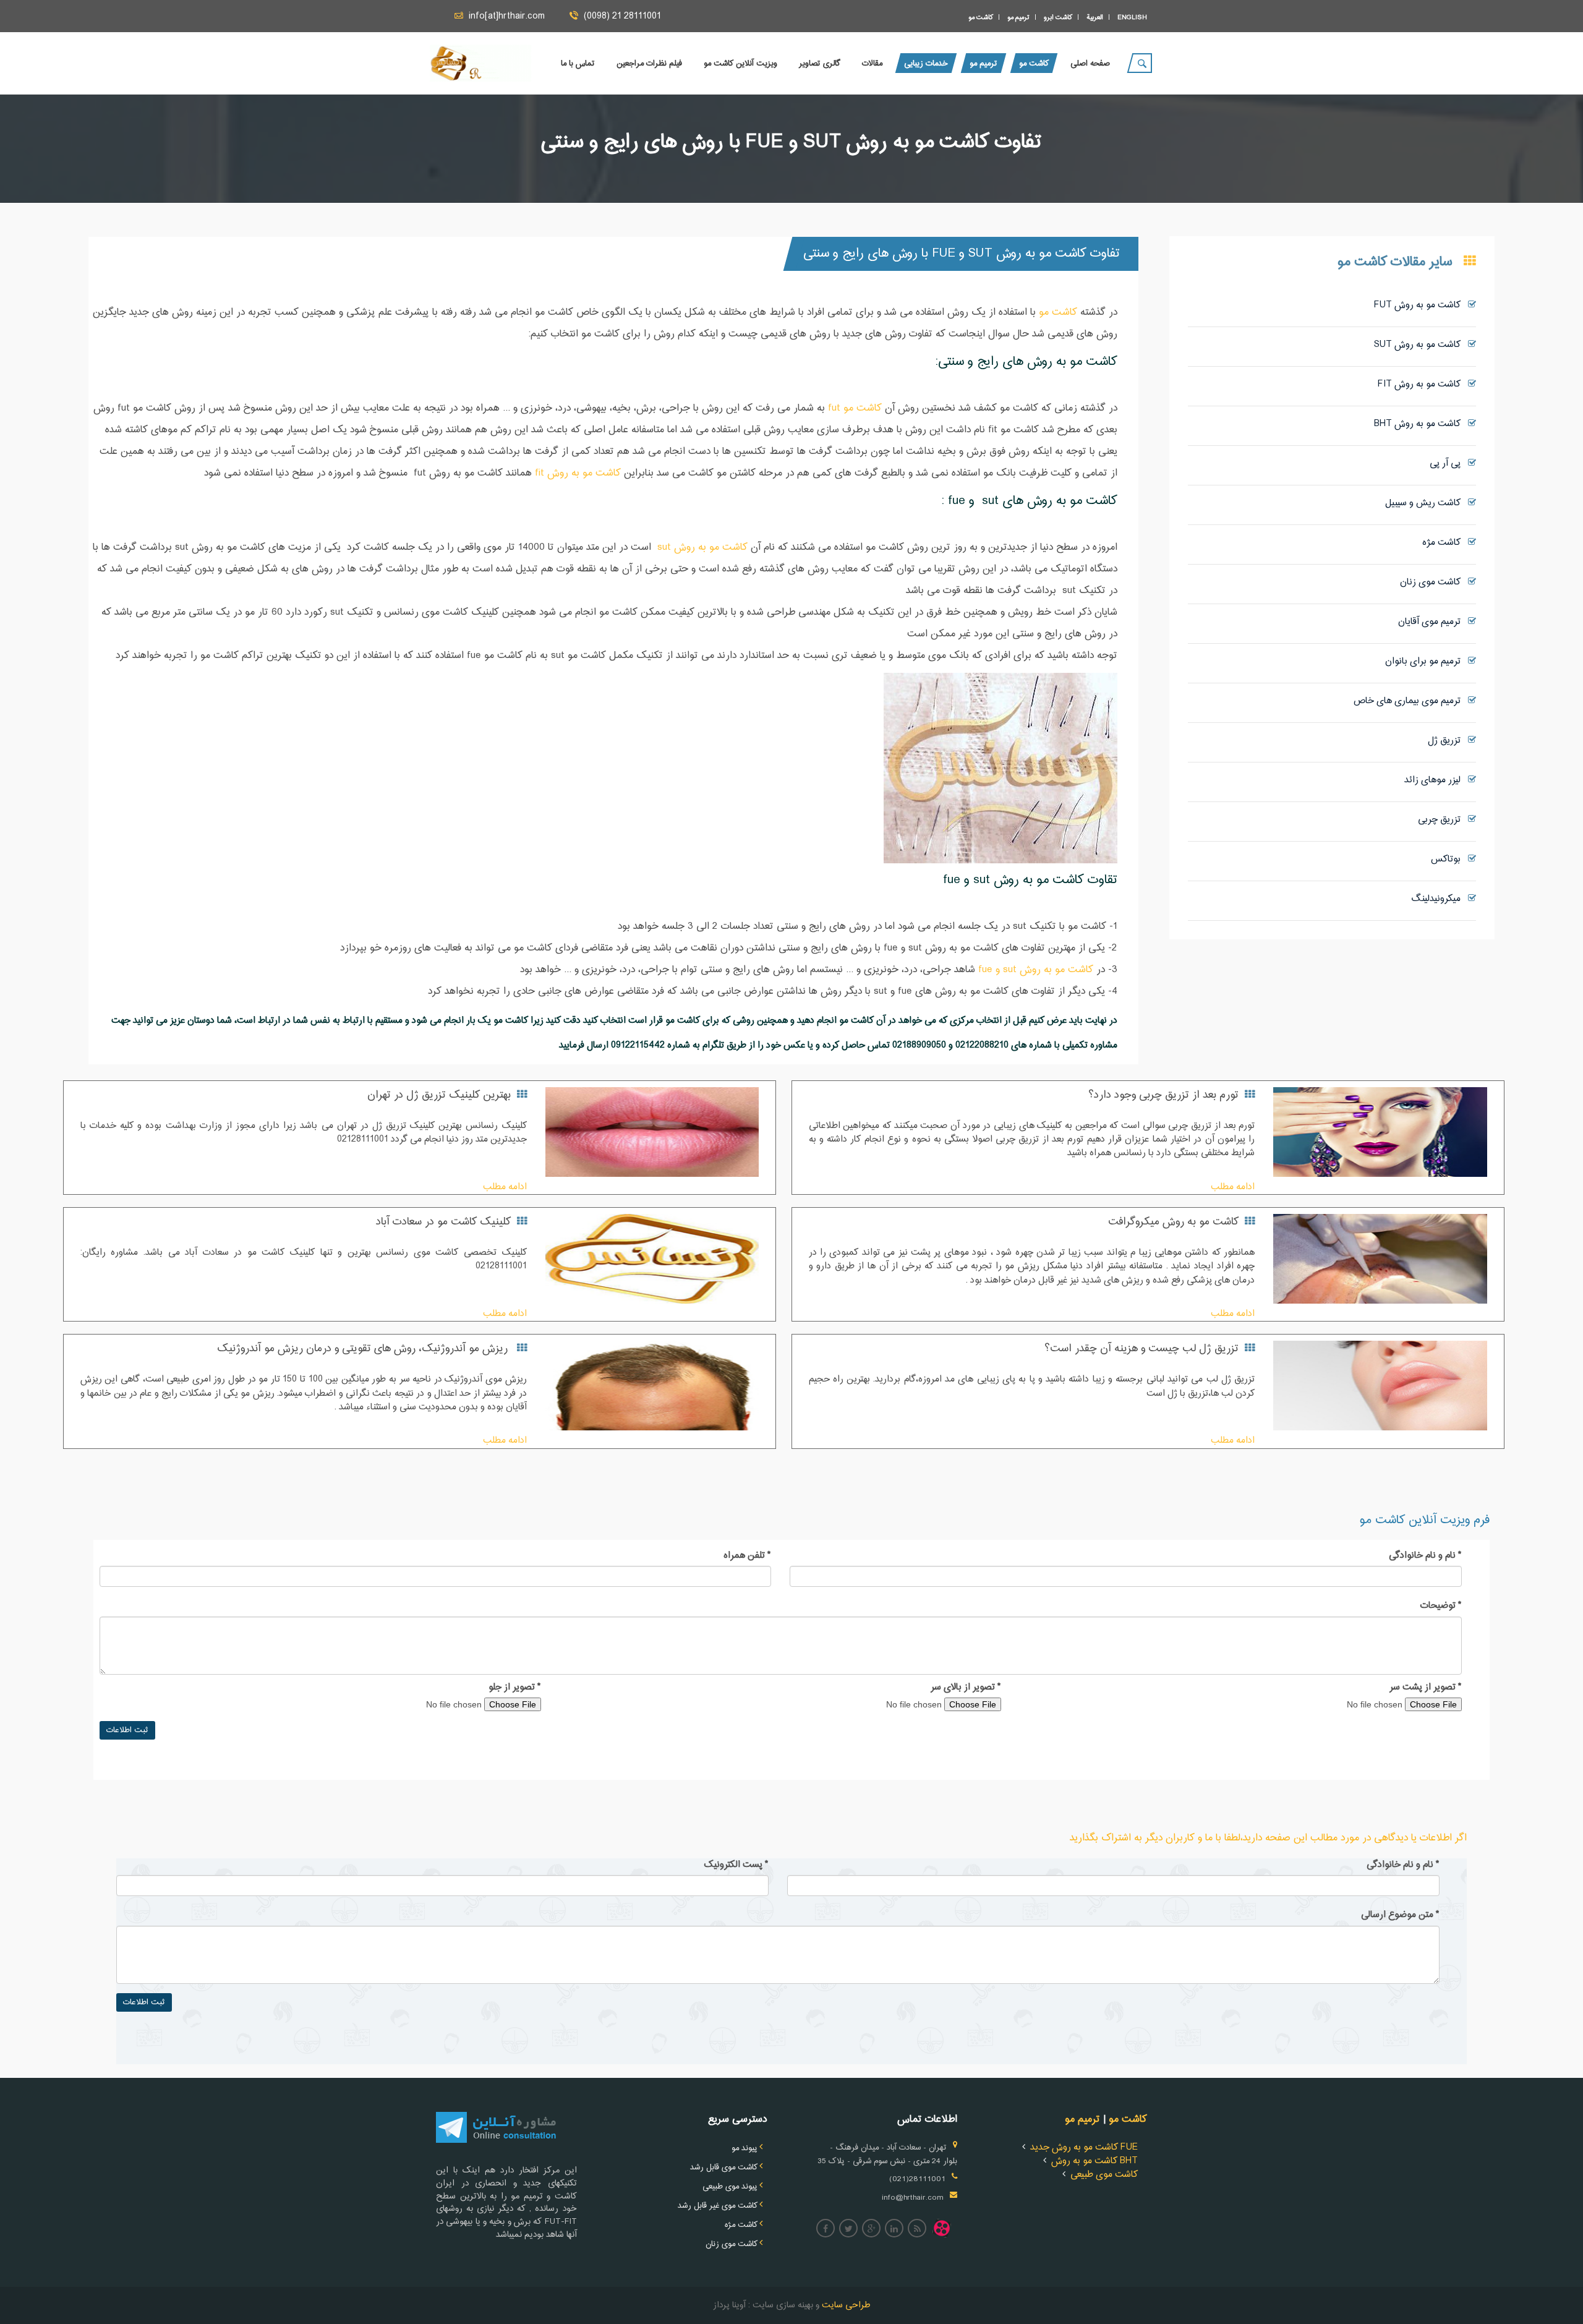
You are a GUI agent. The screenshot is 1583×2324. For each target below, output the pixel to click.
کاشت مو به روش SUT (1421, 345)
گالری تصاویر (820, 64)
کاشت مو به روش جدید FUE (1084, 2147)
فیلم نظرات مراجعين (649, 64)
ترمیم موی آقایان (1433, 622)
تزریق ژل (1448, 741)
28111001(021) (917, 2179)
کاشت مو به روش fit (578, 473)
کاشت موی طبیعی (1104, 2175)
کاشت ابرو (1058, 17)
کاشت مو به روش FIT (1423, 384)
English (1132, 17)
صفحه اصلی (1090, 64)
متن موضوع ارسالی (1400, 1915)
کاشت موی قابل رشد (724, 2168)
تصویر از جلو (515, 1688)
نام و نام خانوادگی (1425, 1556)
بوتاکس (1449, 859)
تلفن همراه (747, 1556)
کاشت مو (981, 17)
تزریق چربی (1443, 820)
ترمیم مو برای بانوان (1427, 661)
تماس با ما (578, 64)
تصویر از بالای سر (966, 1688)
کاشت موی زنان (1434, 582)
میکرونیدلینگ (1440, 899)
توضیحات (1441, 1606)
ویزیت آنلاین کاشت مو (740, 64)
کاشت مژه (1445, 543)
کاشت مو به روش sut (702, 548)
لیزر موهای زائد (1436, 780)
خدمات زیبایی (926, 64)
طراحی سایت (845, 2305)
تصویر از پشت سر (1426, 1688)
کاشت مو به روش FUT (1421, 305)
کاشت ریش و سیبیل (1427, 503)
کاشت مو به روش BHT (1421, 424)
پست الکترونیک (736, 1865)
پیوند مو (745, 2148)
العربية (1095, 17)
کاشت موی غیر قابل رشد (718, 2206)
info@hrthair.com (913, 2198)
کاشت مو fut (853, 408)
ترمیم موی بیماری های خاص (1411, 701)
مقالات (872, 64)
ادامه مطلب (1233, 1187)
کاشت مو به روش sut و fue (1036, 970)
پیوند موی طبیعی (730, 2187)
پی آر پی (1449, 464)
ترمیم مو (1018, 17)
